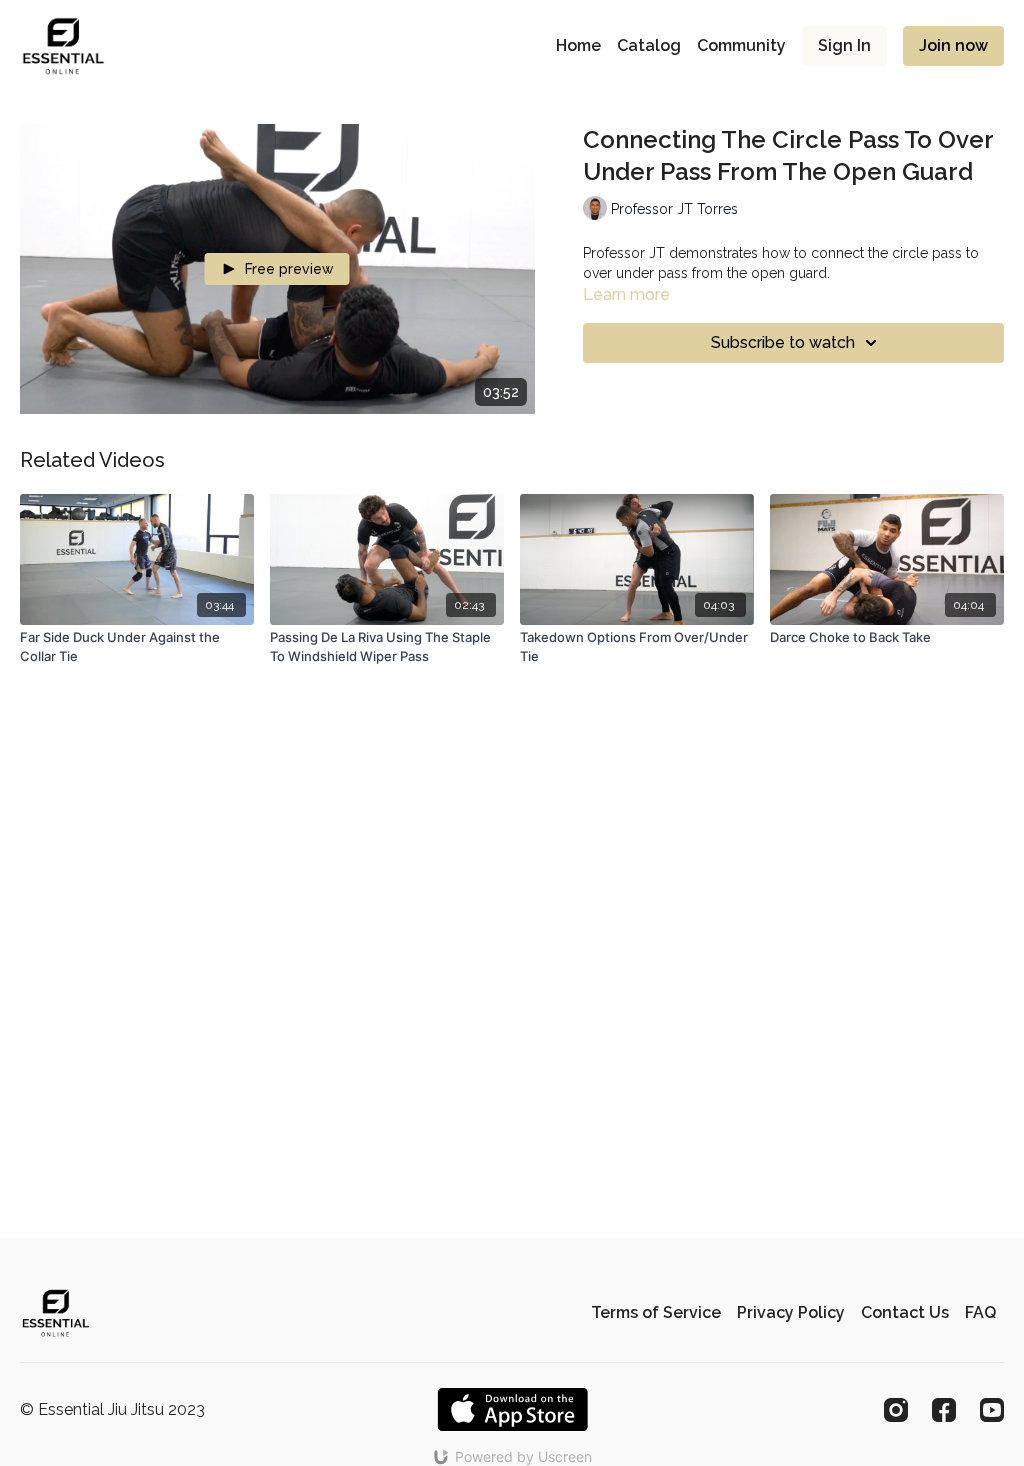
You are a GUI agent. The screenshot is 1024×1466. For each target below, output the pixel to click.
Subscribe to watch (783, 342)
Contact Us (905, 1312)
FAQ (980, 1312)
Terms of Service (656, 1312)
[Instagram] (896, 1410)
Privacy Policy (791, 1312)
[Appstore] (512, 1409)
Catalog (649, 45)
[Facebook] (944, 1410)
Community (741, 45)
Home (578, 45)
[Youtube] (992, 1410)
